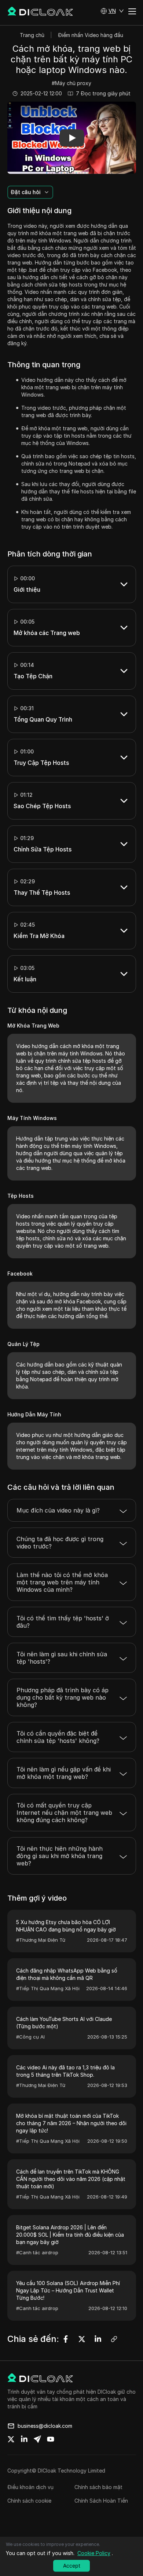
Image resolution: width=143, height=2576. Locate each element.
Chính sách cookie (29, 2501)
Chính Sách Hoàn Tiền (101, 2501)
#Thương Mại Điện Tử (41, 1940)
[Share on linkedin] (24, 2439)
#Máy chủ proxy (71, 83)
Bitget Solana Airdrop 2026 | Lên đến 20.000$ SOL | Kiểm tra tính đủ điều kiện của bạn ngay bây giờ (70, 2235)
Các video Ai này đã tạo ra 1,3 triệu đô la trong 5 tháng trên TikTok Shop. (65, 2071)
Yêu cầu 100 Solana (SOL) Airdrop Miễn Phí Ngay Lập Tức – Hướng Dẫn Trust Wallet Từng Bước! (68, 2290)
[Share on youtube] (51, 2439)
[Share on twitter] (11, 2439)
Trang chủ (32, 35)
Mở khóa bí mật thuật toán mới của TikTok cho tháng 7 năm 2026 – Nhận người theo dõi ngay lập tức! (71, 2123)
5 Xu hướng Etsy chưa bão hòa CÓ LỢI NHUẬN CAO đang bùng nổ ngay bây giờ (66, 1926)
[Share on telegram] (37, 2439)
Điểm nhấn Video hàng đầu (91, 35)
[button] (112, 11)
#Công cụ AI (30, 2037)
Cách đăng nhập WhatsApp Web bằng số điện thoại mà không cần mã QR (67, 1974)
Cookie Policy (94, 2553)
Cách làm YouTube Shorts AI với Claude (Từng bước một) (64, 2023)
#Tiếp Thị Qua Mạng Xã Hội (48, 1988)
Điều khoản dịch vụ (30, 2487)
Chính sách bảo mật (98, 2487)
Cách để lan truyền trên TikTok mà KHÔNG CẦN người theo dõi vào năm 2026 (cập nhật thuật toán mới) (71, 2179)
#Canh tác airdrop (37, 2252)
